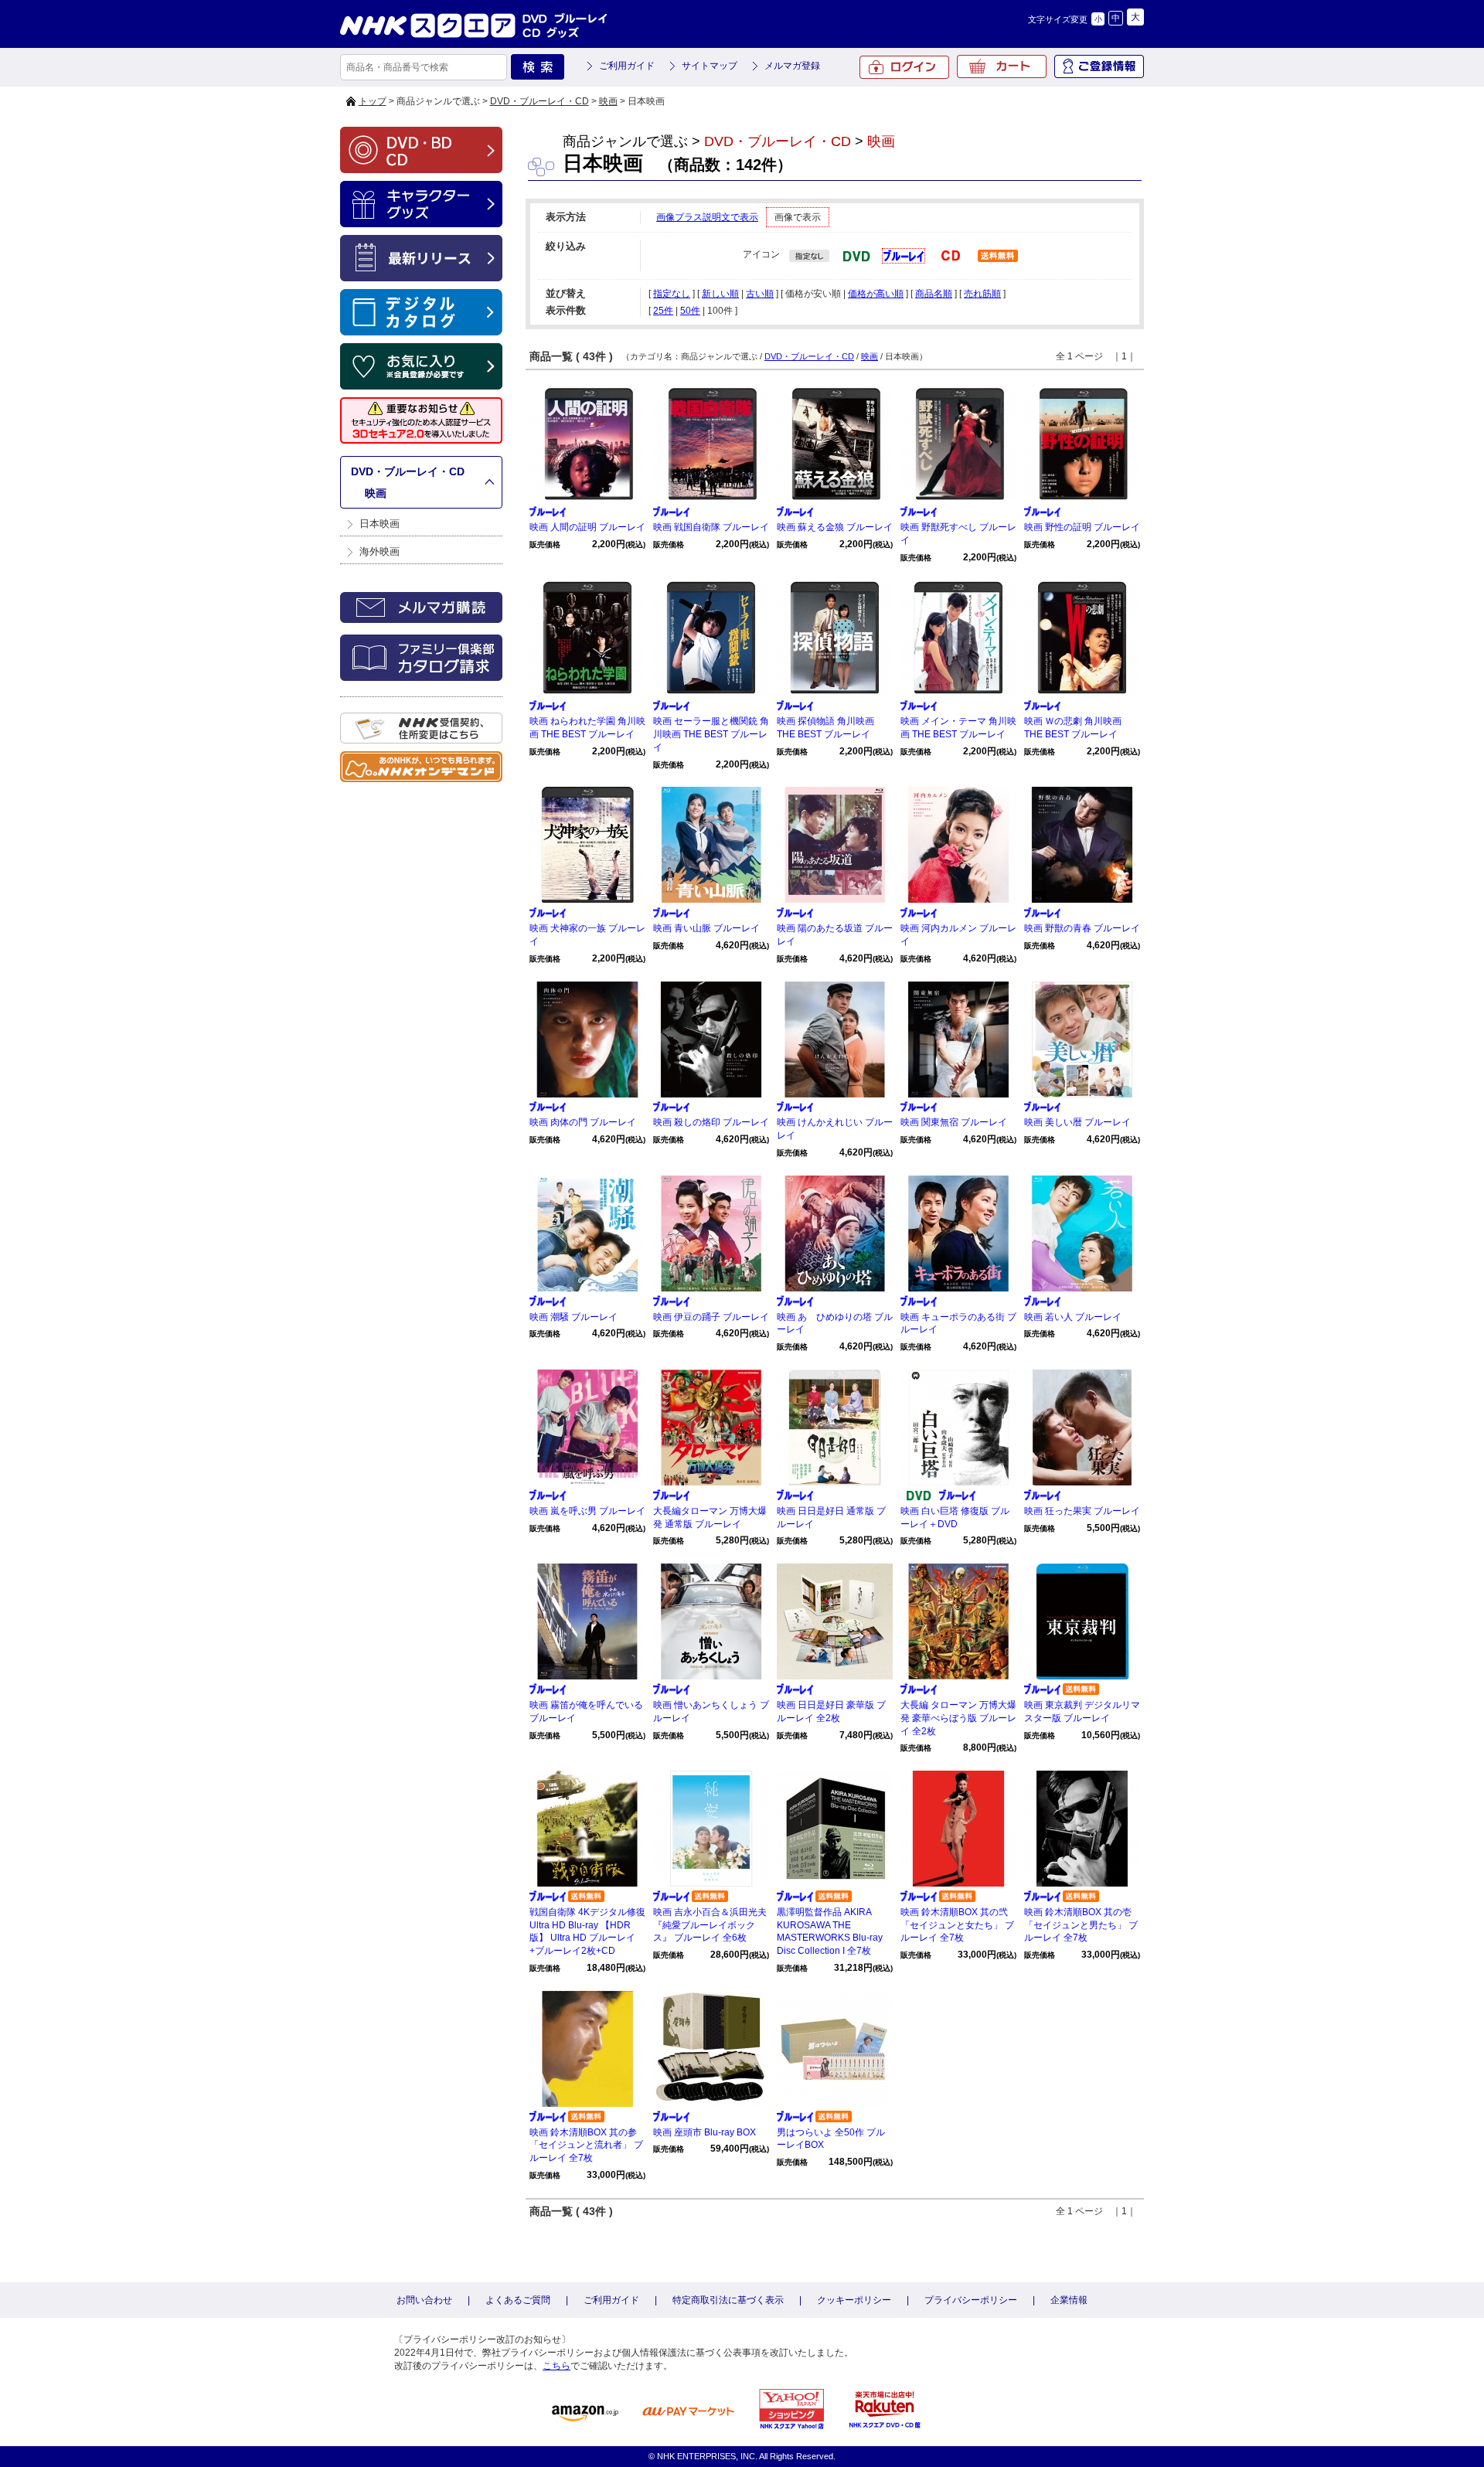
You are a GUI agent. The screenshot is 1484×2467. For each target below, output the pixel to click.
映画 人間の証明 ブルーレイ (587, 527)
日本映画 (380, 524)
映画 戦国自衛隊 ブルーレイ (711, 527)
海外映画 (380, 551)
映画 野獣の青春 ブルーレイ (1082, 928)
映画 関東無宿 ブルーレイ (954, 1122)
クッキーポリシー (854, 2300)
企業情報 (1069, 2300)
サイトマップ (710, 66)
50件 (690, 311)
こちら (556, 2366)
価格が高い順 (876, 294)
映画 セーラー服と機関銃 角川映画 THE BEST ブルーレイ (711, 734)
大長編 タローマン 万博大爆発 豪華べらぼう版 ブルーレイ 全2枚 (958, 1718)
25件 (663, 311)
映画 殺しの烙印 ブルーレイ (711, 1122)
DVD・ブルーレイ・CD (539, 101)
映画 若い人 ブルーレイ (1073, 1317)
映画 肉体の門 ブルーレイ (583, 1122)
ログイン (904, 67)
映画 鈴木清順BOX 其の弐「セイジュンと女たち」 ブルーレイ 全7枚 (957, 1925)
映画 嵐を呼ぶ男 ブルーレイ (587, 1511)
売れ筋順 (982, 294)
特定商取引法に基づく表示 (728, 2300)
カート (1002, 66)
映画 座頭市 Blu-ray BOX (705, 2132)
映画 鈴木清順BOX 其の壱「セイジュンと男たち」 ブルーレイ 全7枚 (1081, 1925)
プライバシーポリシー (971, 2300)
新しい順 (720, 294)
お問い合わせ (424, 2300)
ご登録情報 (1099, 66)
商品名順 (934, 294)
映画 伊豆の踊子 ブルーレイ (711, 1317)
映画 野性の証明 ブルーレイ (1082, 527)
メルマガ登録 (792, 66)
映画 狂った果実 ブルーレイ (1082, 1511)
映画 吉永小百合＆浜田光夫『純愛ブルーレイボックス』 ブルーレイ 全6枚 (710, 1925)
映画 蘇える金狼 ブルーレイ (835, 527)
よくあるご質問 (518, 2300)
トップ (373, 101)
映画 (608, 101)
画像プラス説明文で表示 (707, 217)
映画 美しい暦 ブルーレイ (1077, 1122)
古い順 (760, 294)
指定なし (672, 294)
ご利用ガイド (627, 66)
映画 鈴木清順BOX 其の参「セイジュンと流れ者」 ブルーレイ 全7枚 (586, 2145)
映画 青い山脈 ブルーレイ (706, 928)
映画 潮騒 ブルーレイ (574, 1317)
